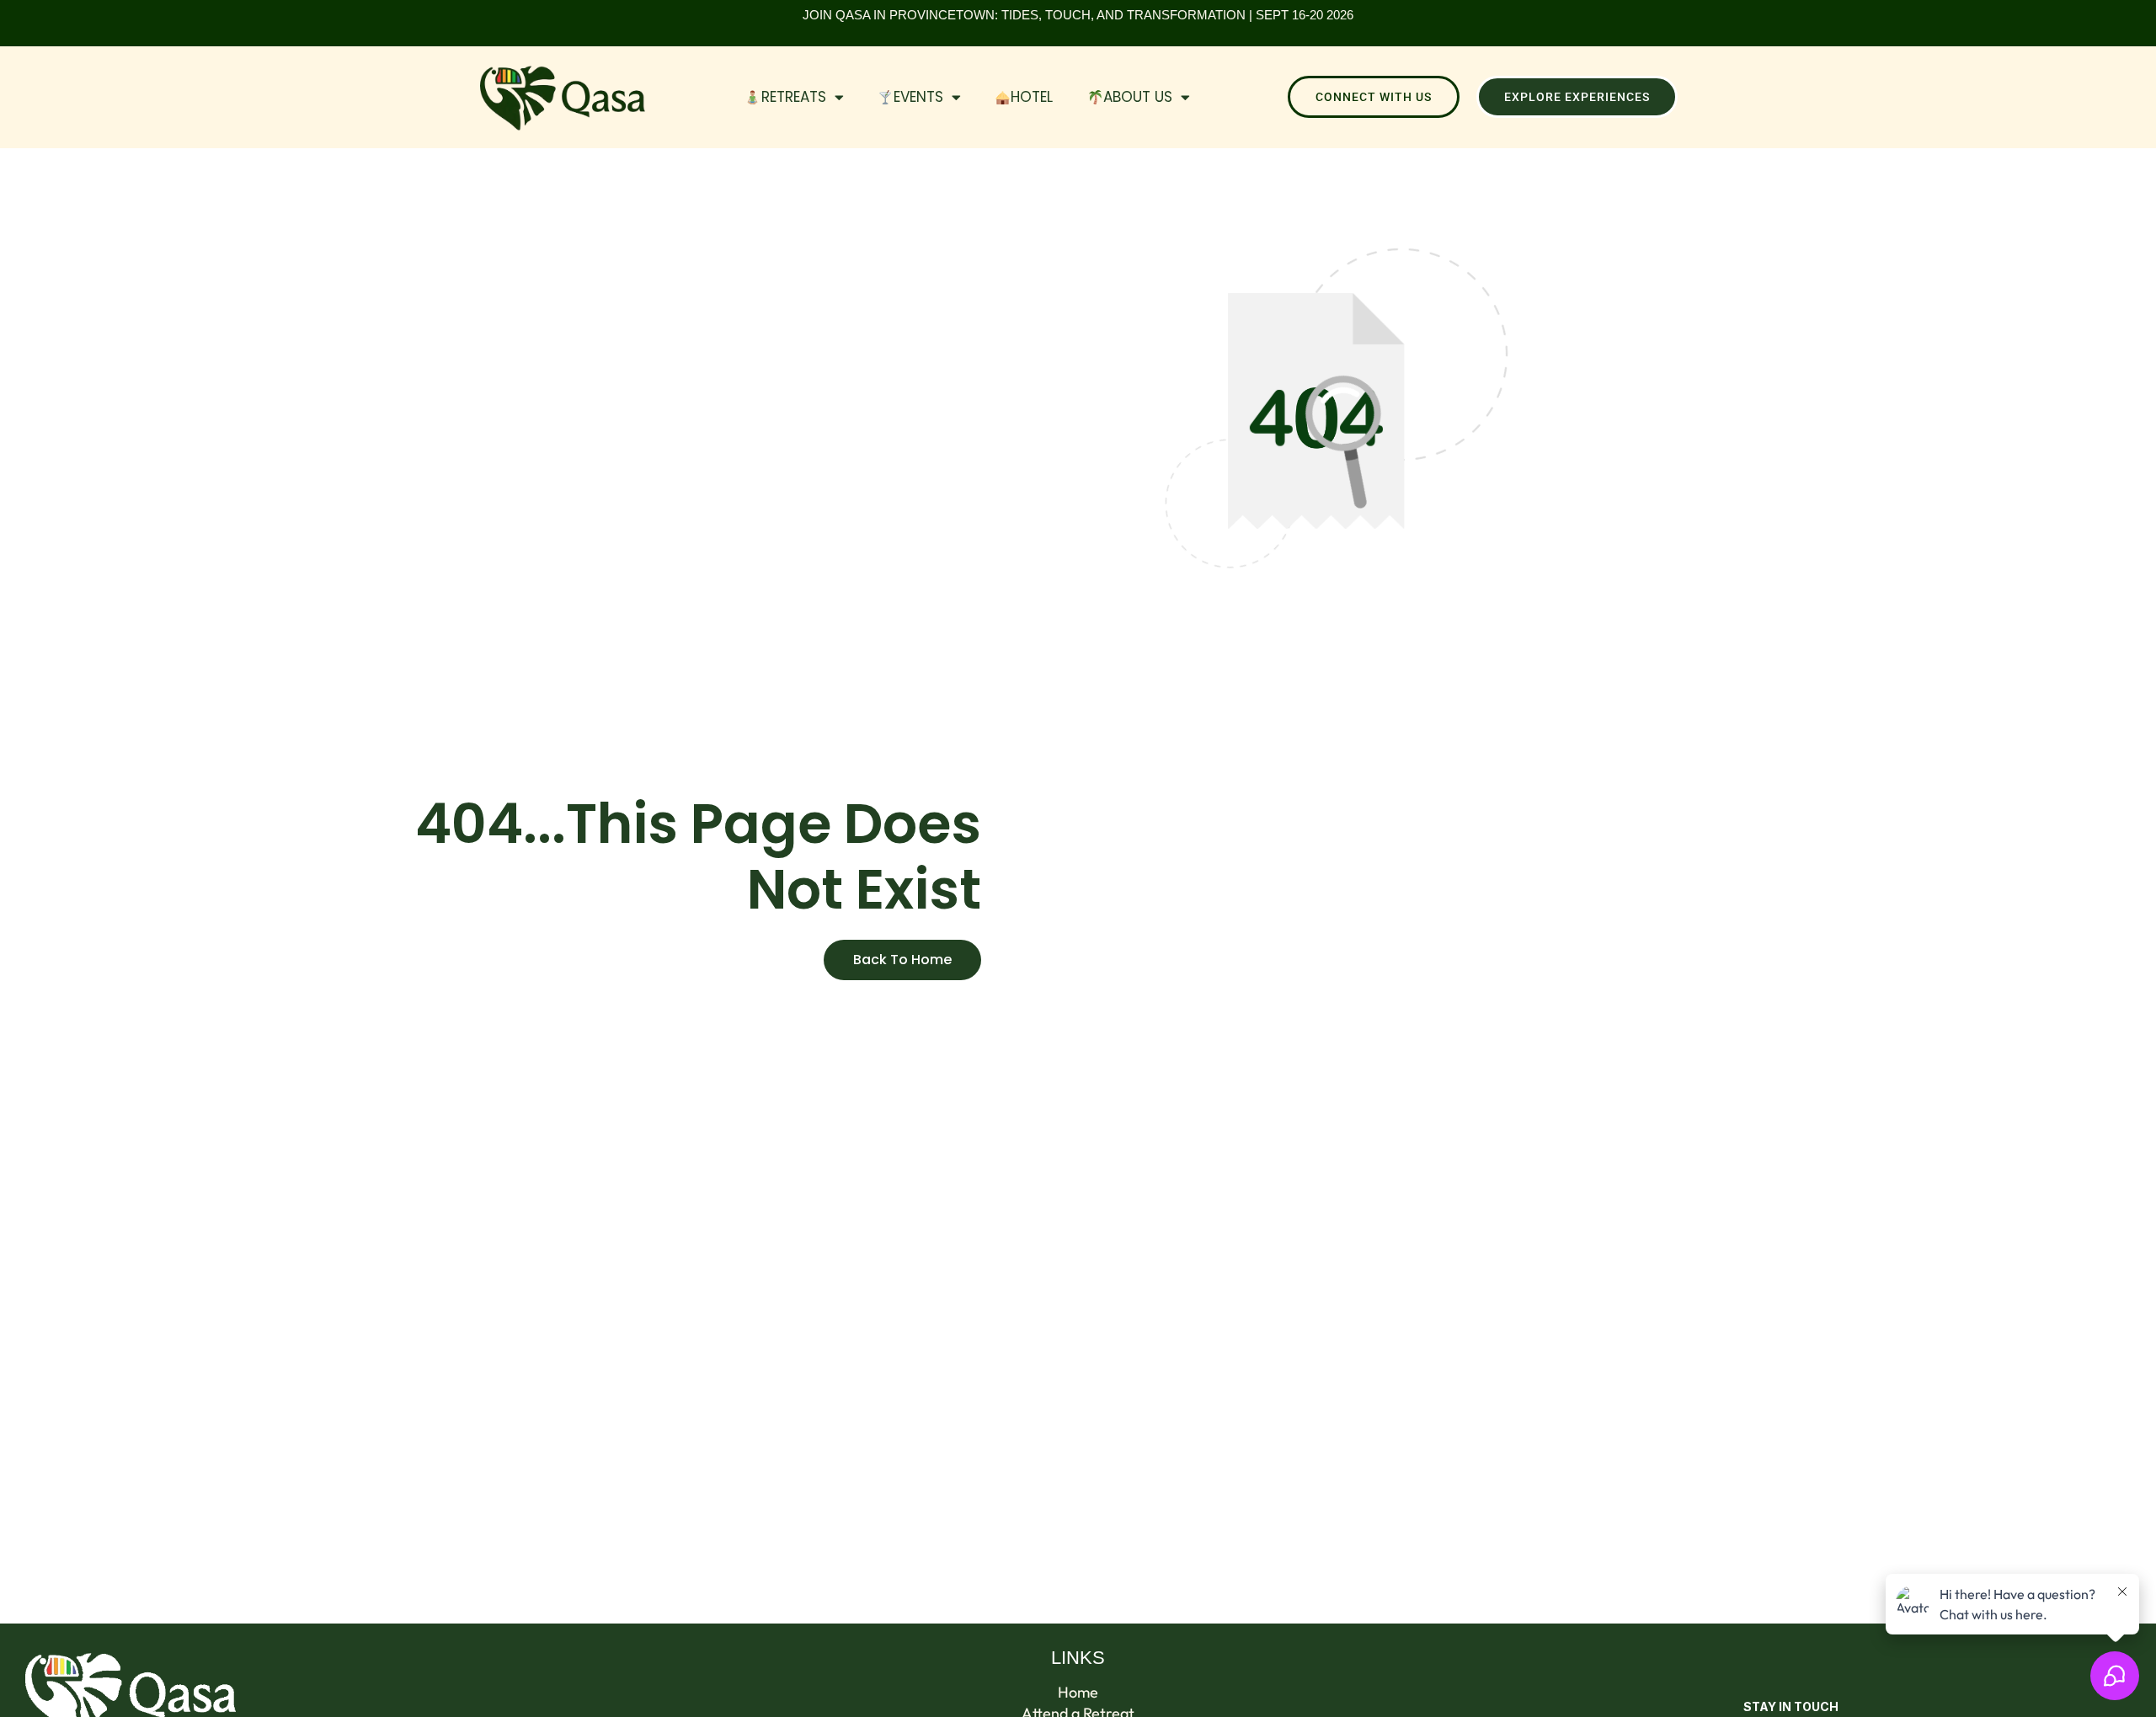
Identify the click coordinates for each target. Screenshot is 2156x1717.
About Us (1138, 97)
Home (1078, 1693)
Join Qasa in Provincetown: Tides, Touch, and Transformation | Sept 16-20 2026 (1078, 15)
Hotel (1032, 97)
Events (918, 97)
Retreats (794, 97)
